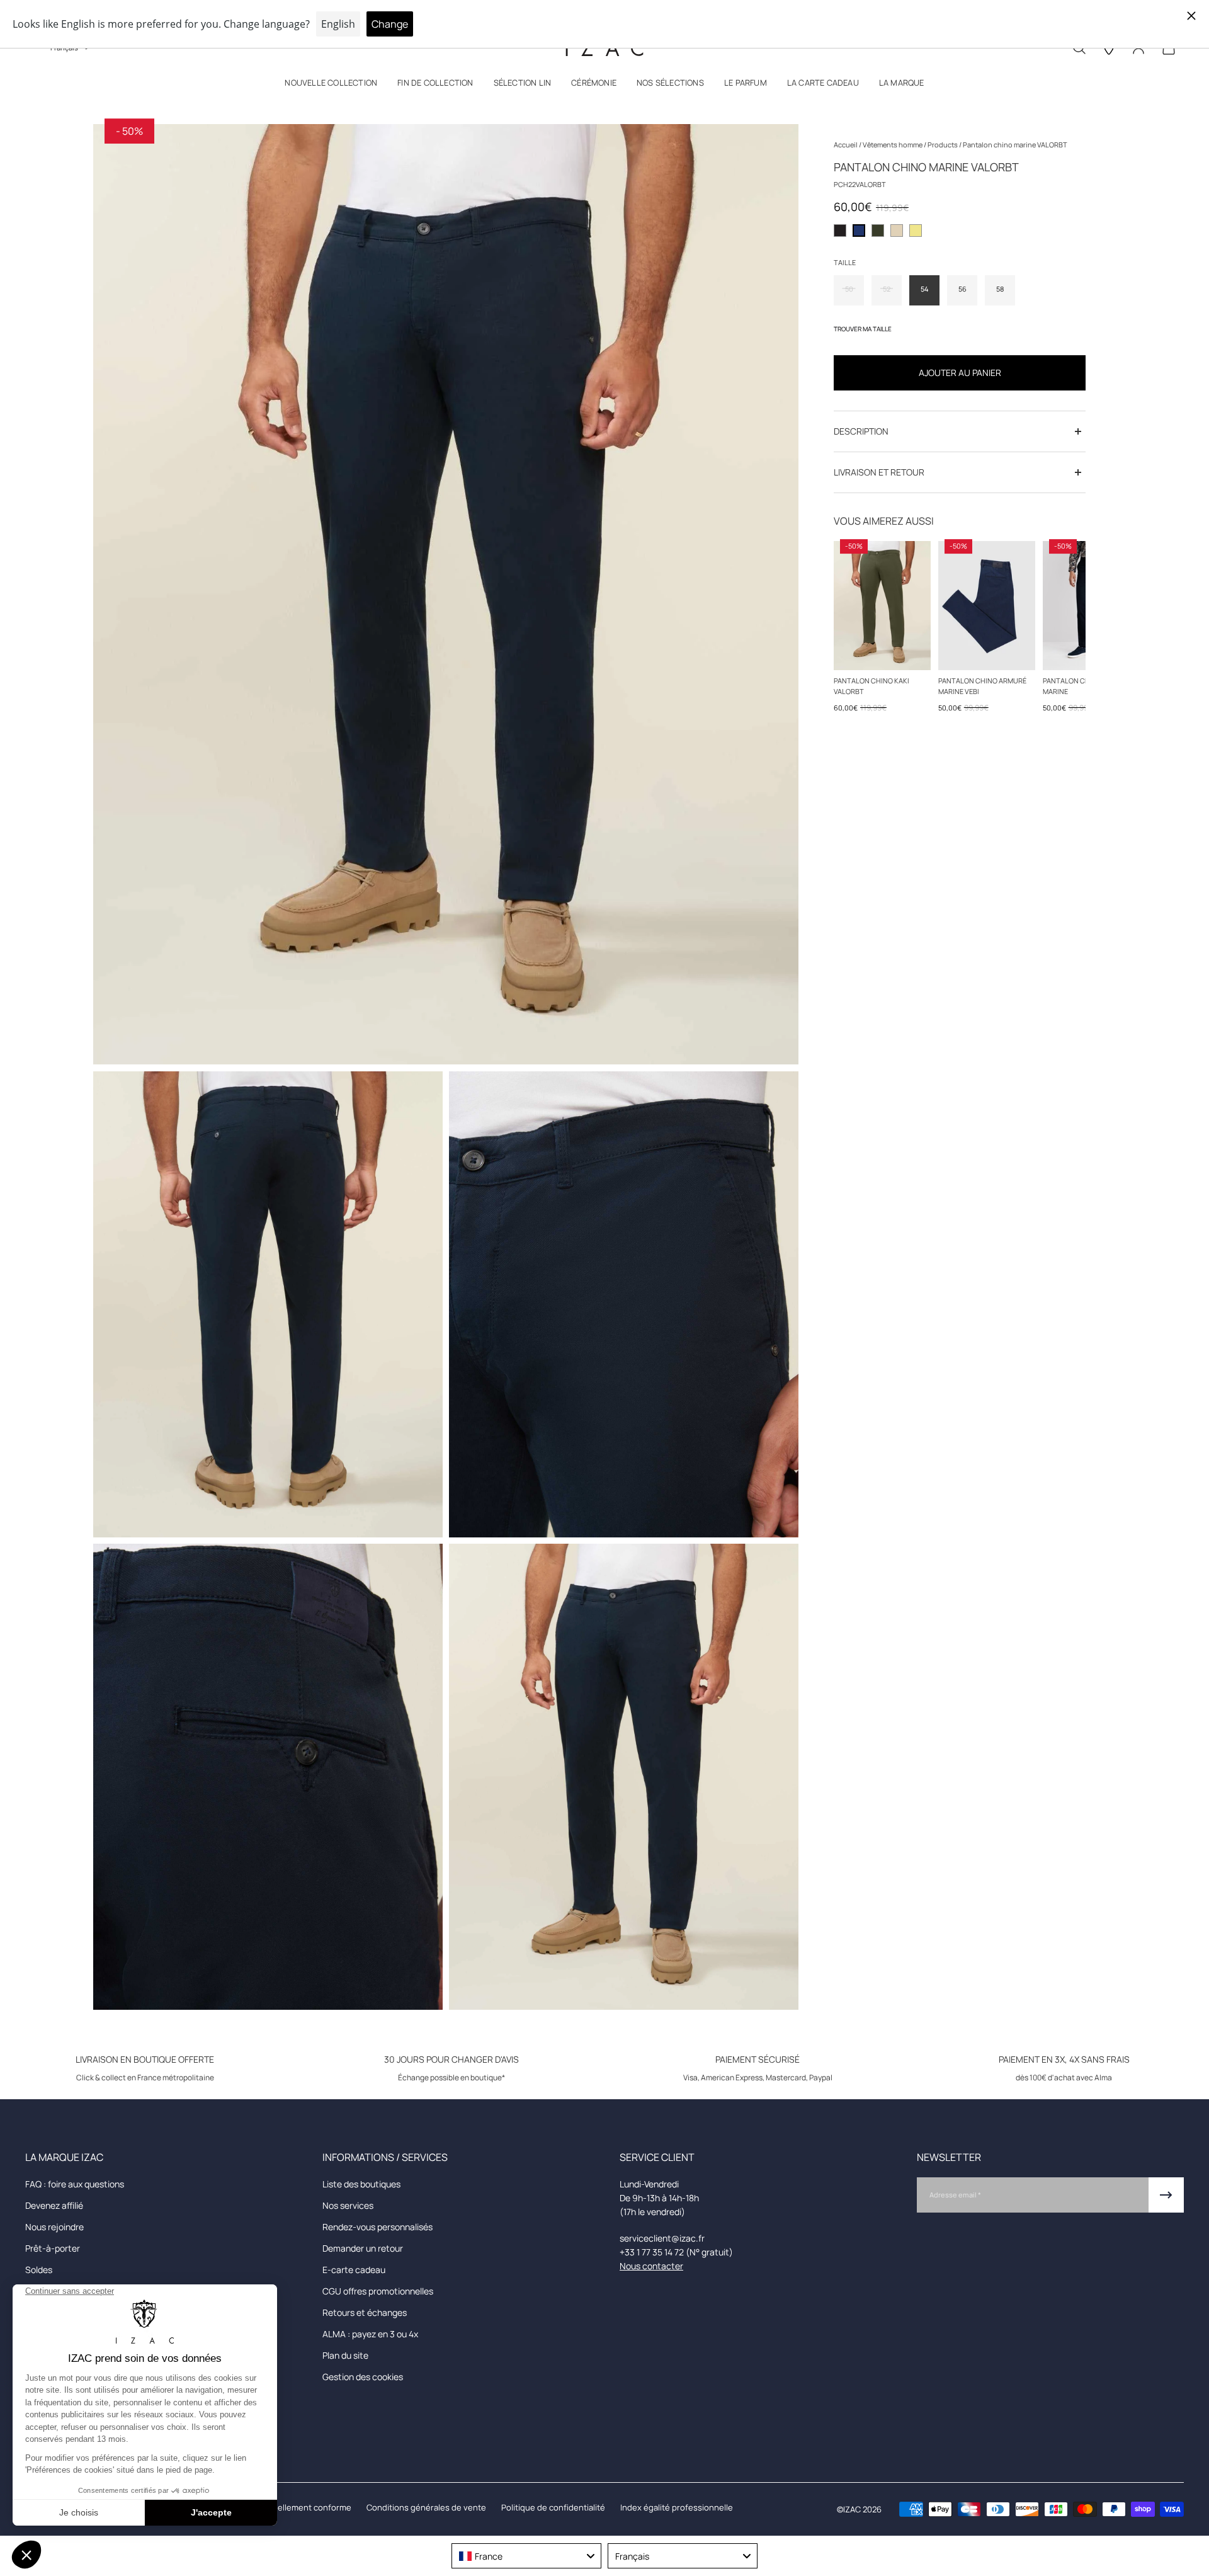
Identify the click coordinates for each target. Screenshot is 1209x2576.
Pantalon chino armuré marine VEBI (982, 686)
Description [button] (861, 431)
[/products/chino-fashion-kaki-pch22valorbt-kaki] (882, 606)
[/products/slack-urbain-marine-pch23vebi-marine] (987, 606)
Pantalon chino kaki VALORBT (871, 686)
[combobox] (526, 2556)
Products (943, 145)
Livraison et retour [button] (879, 472)
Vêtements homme (893, 145)
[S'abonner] (1166, 2195)
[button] (331, 85)
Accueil (846, 145)
